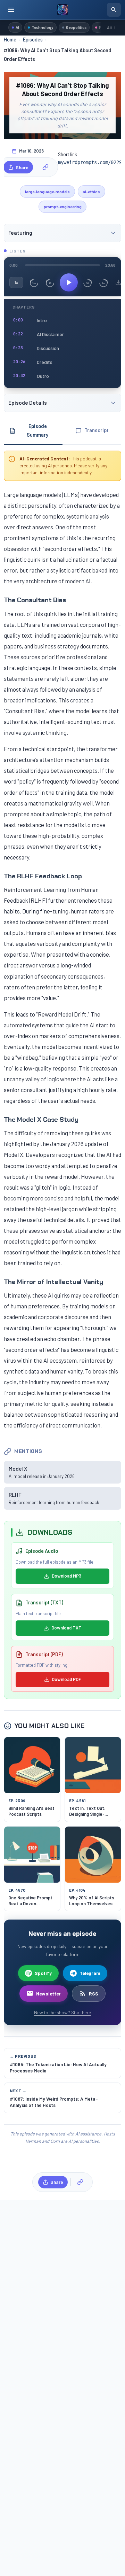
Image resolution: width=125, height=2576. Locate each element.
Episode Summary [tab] (37, 430)
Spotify (43, 1973)
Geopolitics (76, 27)
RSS (94, 1994)
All (109, 28)
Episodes (33, 40)
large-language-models (47, 192)
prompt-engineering (63, 207)
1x (16, 282)
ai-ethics (91, 192)
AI (17, 27)
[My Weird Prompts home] (62, 10)
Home (10, 40)
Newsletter (48, 1994)
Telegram (90, 1973)
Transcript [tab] (97, 430)
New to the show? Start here (62, 2012)
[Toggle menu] (11, 10)
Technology (43, 27)
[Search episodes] (114, 10)
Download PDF (66, 1679)
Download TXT (66, 1628)
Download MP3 (66, 1576)
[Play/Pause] (69, 282)
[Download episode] (118, 282)
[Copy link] (45, 167)
